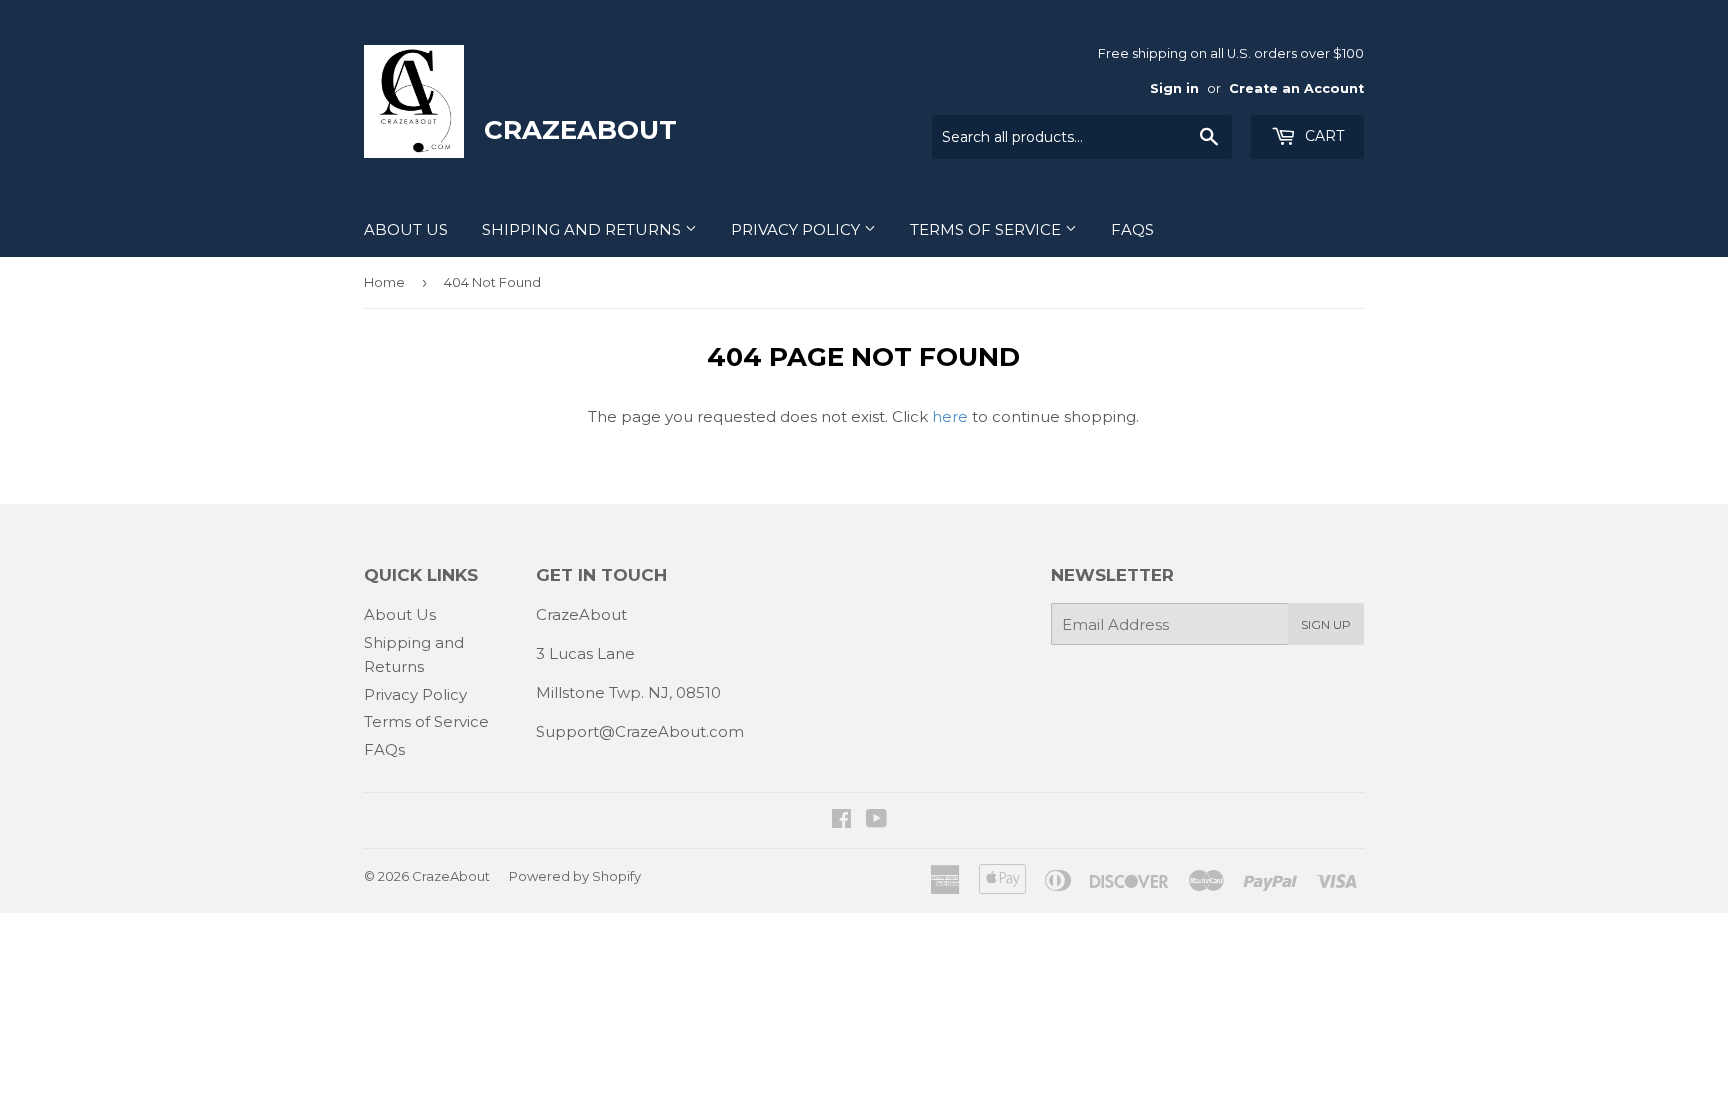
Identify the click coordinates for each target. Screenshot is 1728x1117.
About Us (406, 229)
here (950, 416)
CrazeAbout (451, 876)
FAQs (1132, 229)
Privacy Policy (797, 229)
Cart (1322, 136)
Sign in (1174, 88)
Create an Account (1296, 88)
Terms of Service (987, 229)
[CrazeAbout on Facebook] (841, 820)
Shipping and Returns (583, 229)
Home (384, 282)
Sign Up (1326, 624)
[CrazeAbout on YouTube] (876, 820)
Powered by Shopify (575, 876)
